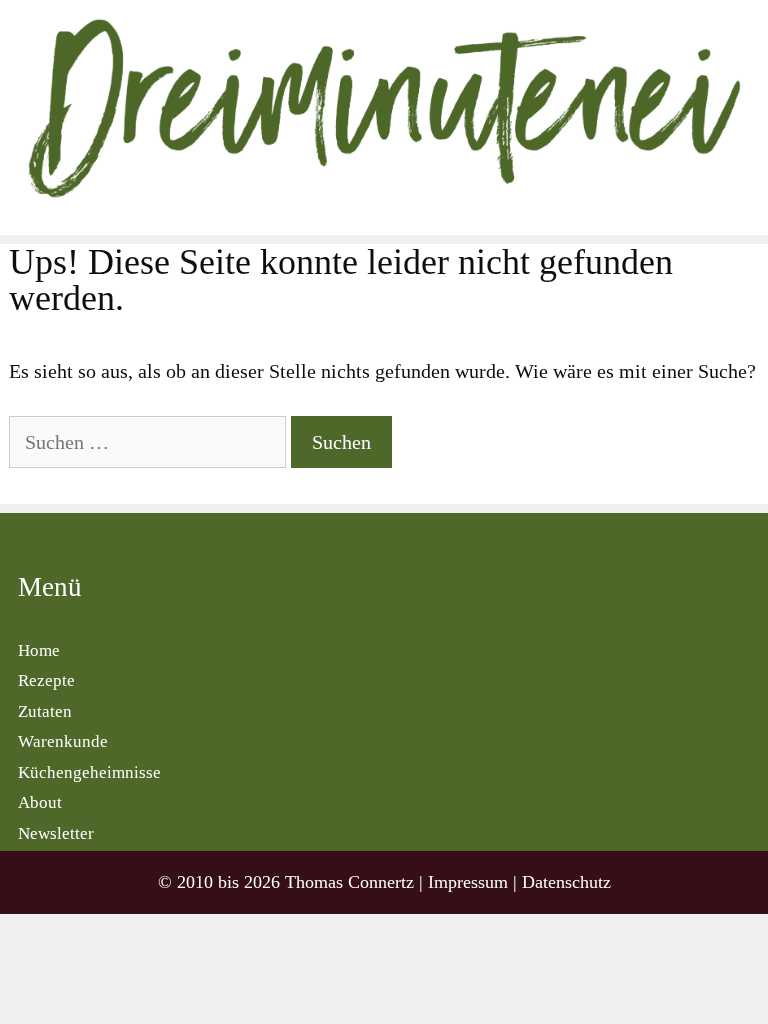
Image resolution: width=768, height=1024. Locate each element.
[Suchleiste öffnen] (747, 217)
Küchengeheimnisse (89, 772)
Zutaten (45, 711)
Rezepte (46, 680)
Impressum (468, 882)
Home (39, 650)
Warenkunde (63, 741)
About (40, 802)
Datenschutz (566, 882)
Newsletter (56, 833)
